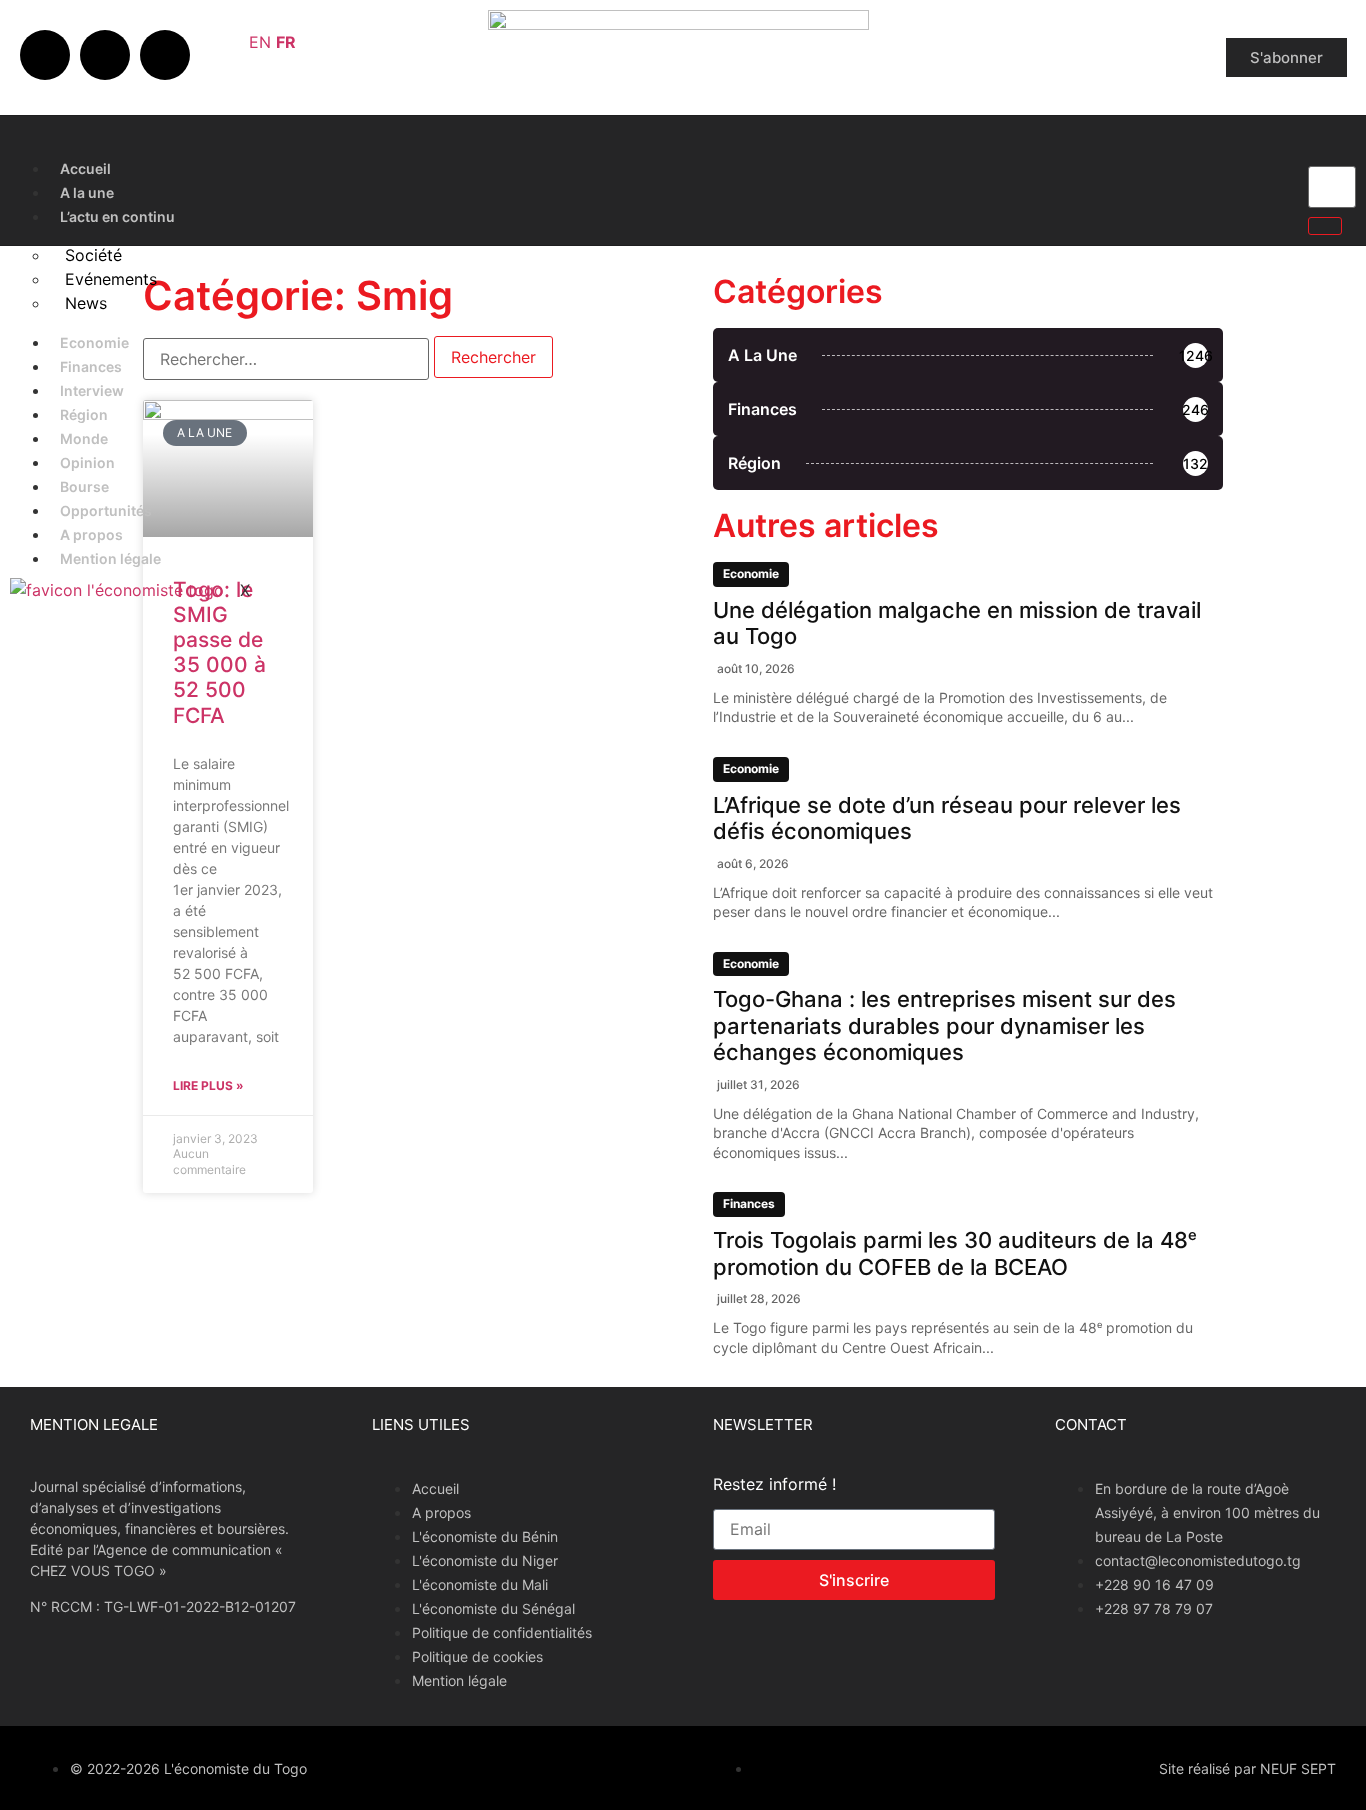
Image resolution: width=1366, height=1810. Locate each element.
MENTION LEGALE (94, 1424)
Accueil (85, 168)
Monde (84, 438)
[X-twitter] (105, 55)
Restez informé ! (774, 1485)
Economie (94, 342)
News (86, 303)
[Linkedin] (165, 55)
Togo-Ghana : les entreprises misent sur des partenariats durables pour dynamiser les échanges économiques (944, 1025)
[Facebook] (45, 55)
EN (260, 42)
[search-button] (1325, 226)
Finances (91, 366)
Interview (92, 390)
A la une (87, 192)
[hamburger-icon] (1272, 164)
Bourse (84, 486)
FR (286, 42)
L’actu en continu (117, 216)
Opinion (87, 462)
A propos (91, 534)
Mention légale (110, 558)
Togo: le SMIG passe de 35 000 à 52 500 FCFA (219, 652)
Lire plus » (208, 1085)
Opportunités (106, 510)
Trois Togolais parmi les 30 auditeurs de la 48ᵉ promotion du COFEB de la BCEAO (955, 1253)
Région (84, 414)
